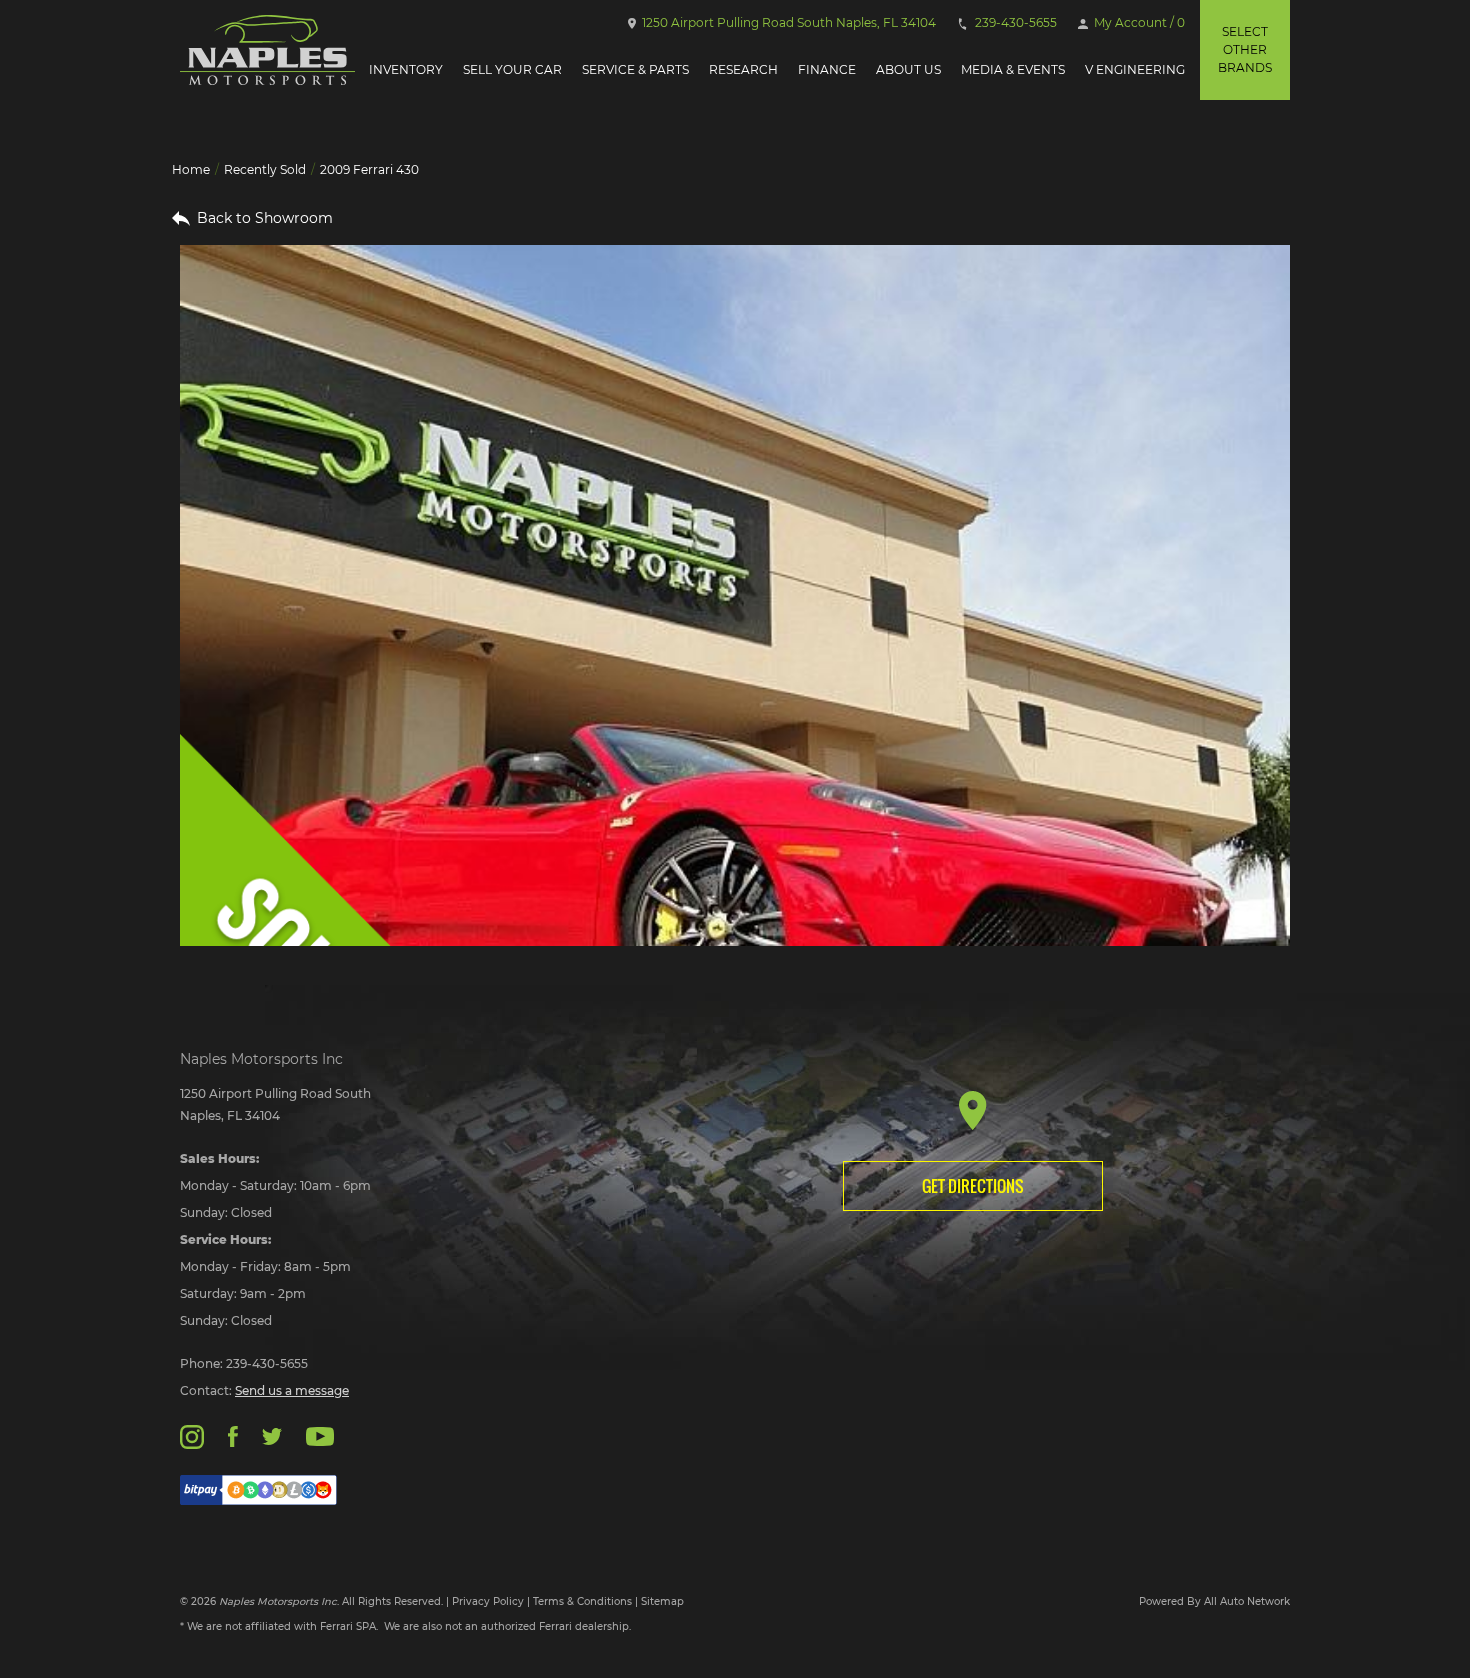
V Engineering (1135, 69)
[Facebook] (232, 1435)
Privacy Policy (488, 1601)
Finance (827, 69)
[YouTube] (320, 1435)
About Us (908, 69)
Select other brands (1245, 49)
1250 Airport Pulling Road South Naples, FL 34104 (787, 22)
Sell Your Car (512, 69)
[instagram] (192, 1435)
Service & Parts (635, 69)
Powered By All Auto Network (1214, 1601)
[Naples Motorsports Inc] (267, 50)
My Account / (1138, 22)
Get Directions (973, 1186)
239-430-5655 (1014, 22)
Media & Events (1013, 69)
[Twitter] (272, 1435)
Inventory (406, 69)
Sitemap (662, 1601)
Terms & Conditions (582, 1601)
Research (743, 69)
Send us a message (292, 1390)
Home (191, 169)
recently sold (265, 169)
